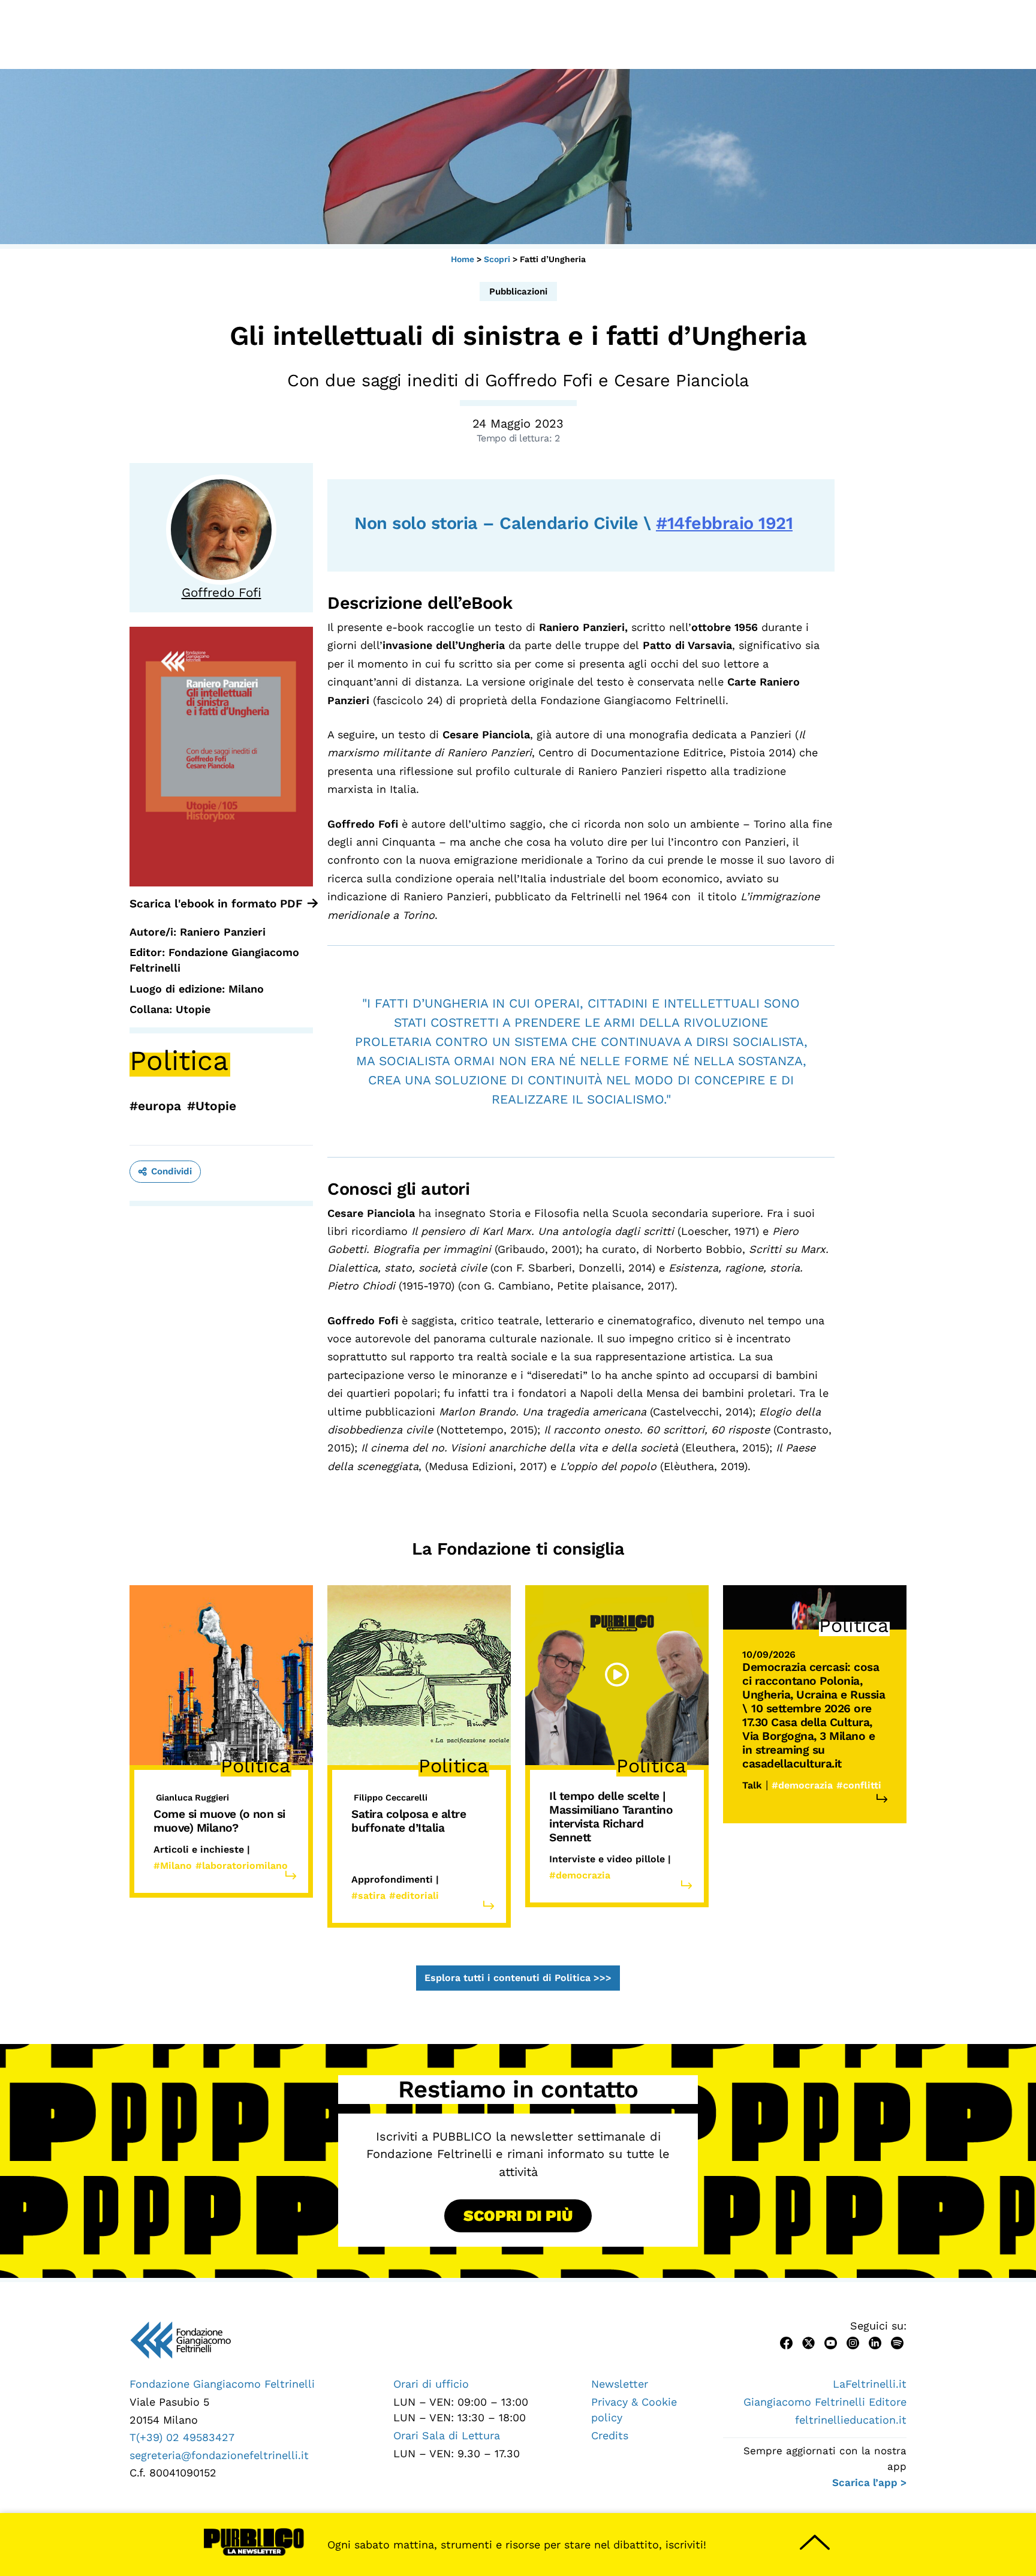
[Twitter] (808, 2342)
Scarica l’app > (869, 2482)
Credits (610, 2435)
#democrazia (580, 1875)
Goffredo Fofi (222, 593)
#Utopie (212, 1106)
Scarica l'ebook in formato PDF (216, 904)
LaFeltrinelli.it (870, 2384)
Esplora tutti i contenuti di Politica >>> (518, 1978)
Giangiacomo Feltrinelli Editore (825, 2402)
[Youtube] (831, 2342)
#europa (155, 1106)
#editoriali (414, 1896)
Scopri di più (518, 2216)
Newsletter (620, 2384)
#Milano (173, 1866)
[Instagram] (853, 2342)
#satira (368, 1896)
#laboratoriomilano (242, 1866)
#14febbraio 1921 (724, 523)
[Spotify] (897, 2342)
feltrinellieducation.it (851, 2420)
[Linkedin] (875, 2342)
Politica (179, 1060)
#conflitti (859, 1785)
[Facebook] (786, 2342)
